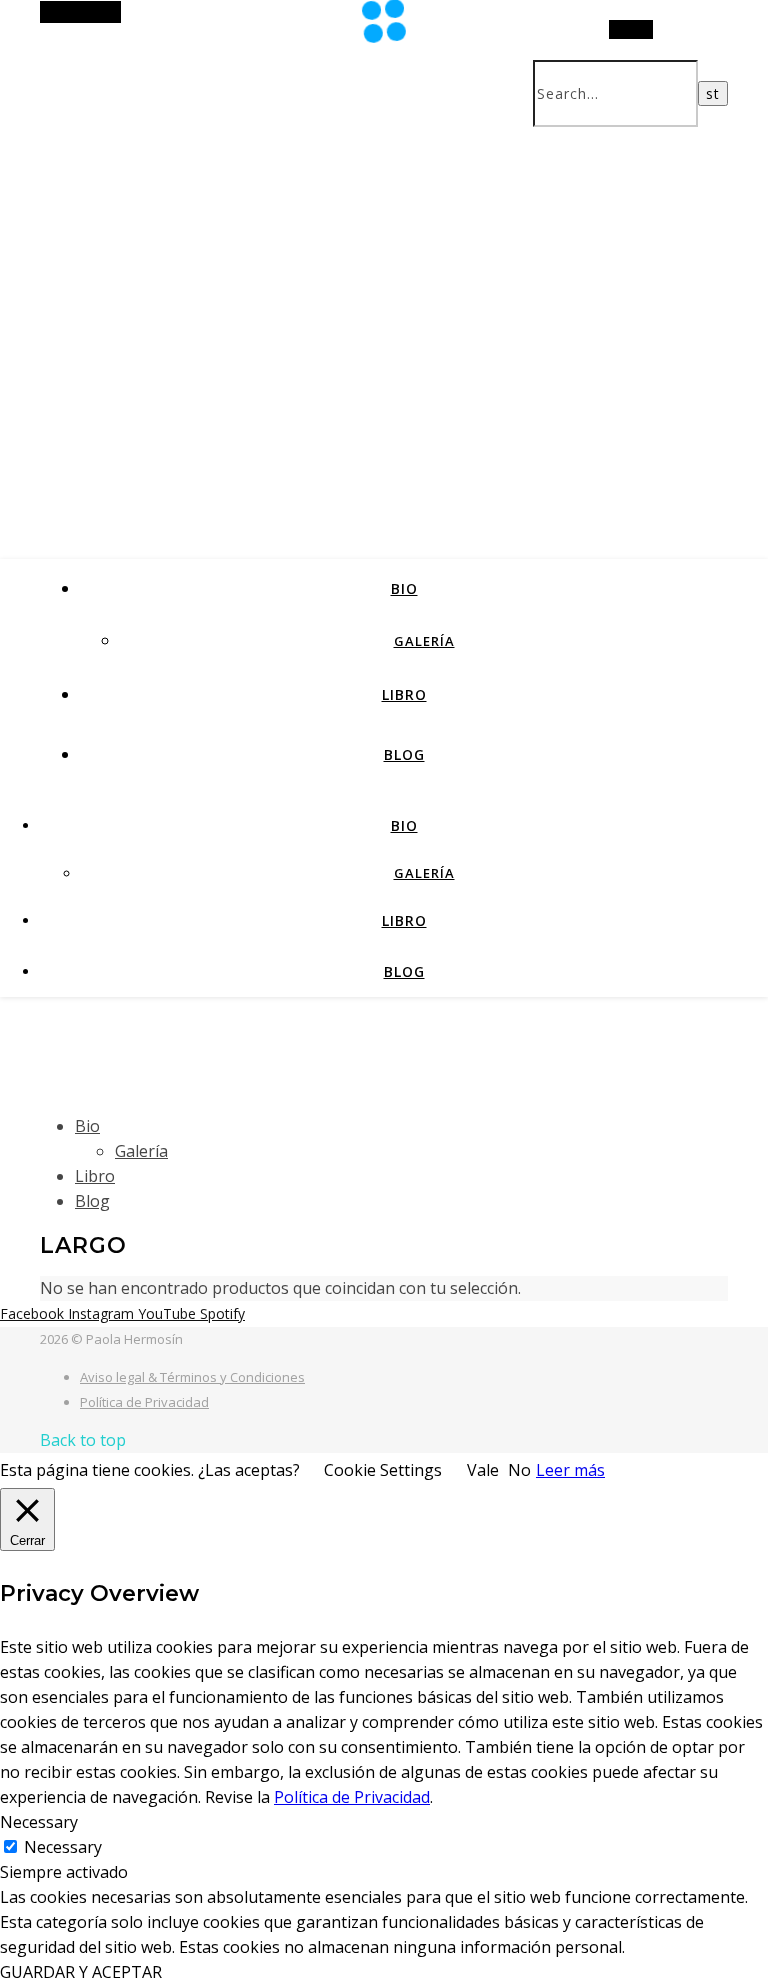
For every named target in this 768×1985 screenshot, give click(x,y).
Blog (404, 754)
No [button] (519, 1470)
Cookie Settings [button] (383, 1470)
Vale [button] (483, 1470)
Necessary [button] (39, 1822)
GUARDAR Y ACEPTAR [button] (81, 1972)
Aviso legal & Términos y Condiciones (192, 1377)
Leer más (570, 1470)
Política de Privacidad (144, 1402)
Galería (424, 641)
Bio (404, 588)
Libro (404, 694)
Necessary (63, 1847)
